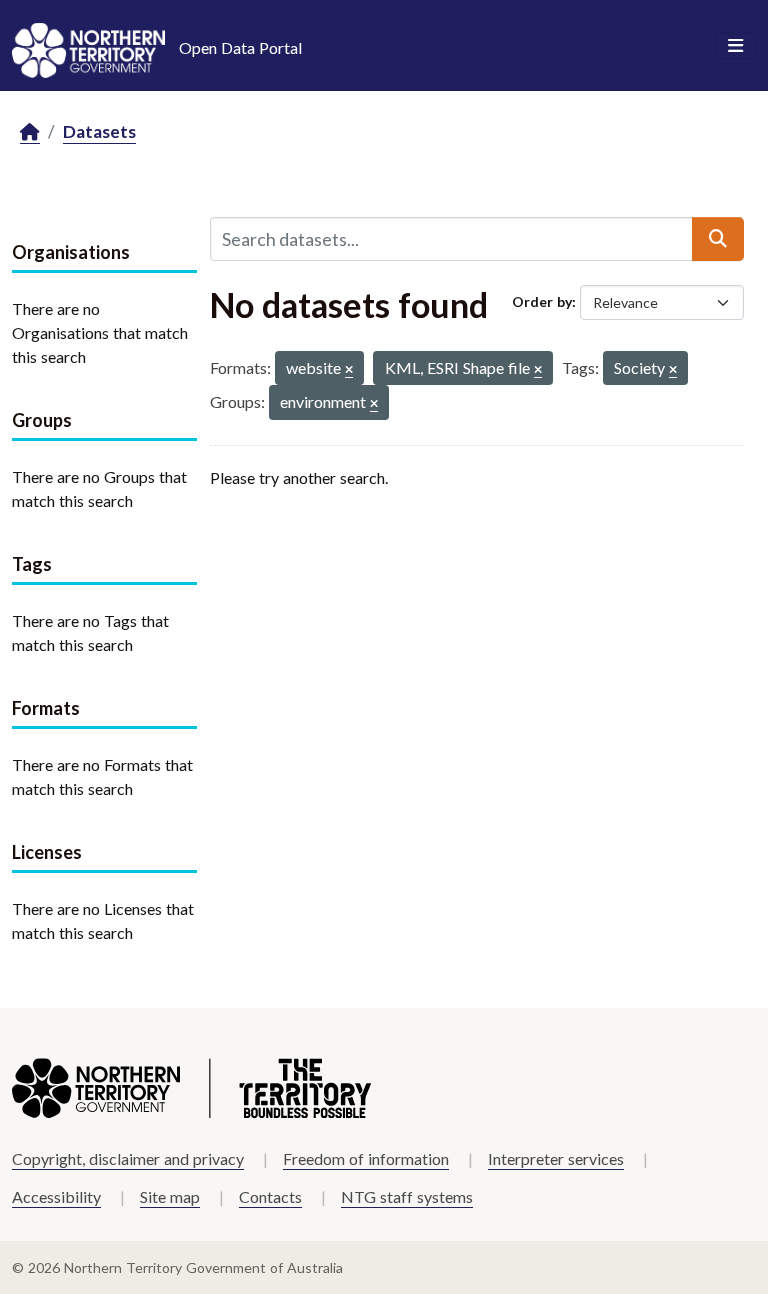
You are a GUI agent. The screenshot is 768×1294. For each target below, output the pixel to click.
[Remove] (349, 370)
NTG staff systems (407, 1196)
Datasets (99, 131)
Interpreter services (556, 1158)
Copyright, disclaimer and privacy (128, 1158)
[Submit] (718, 239)
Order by (542, 301)
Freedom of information (366, 1158)
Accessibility (56, 1196)
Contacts (270, 1196)
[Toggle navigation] (735, 46)
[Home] (30, 132)
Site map (170, 1196)
